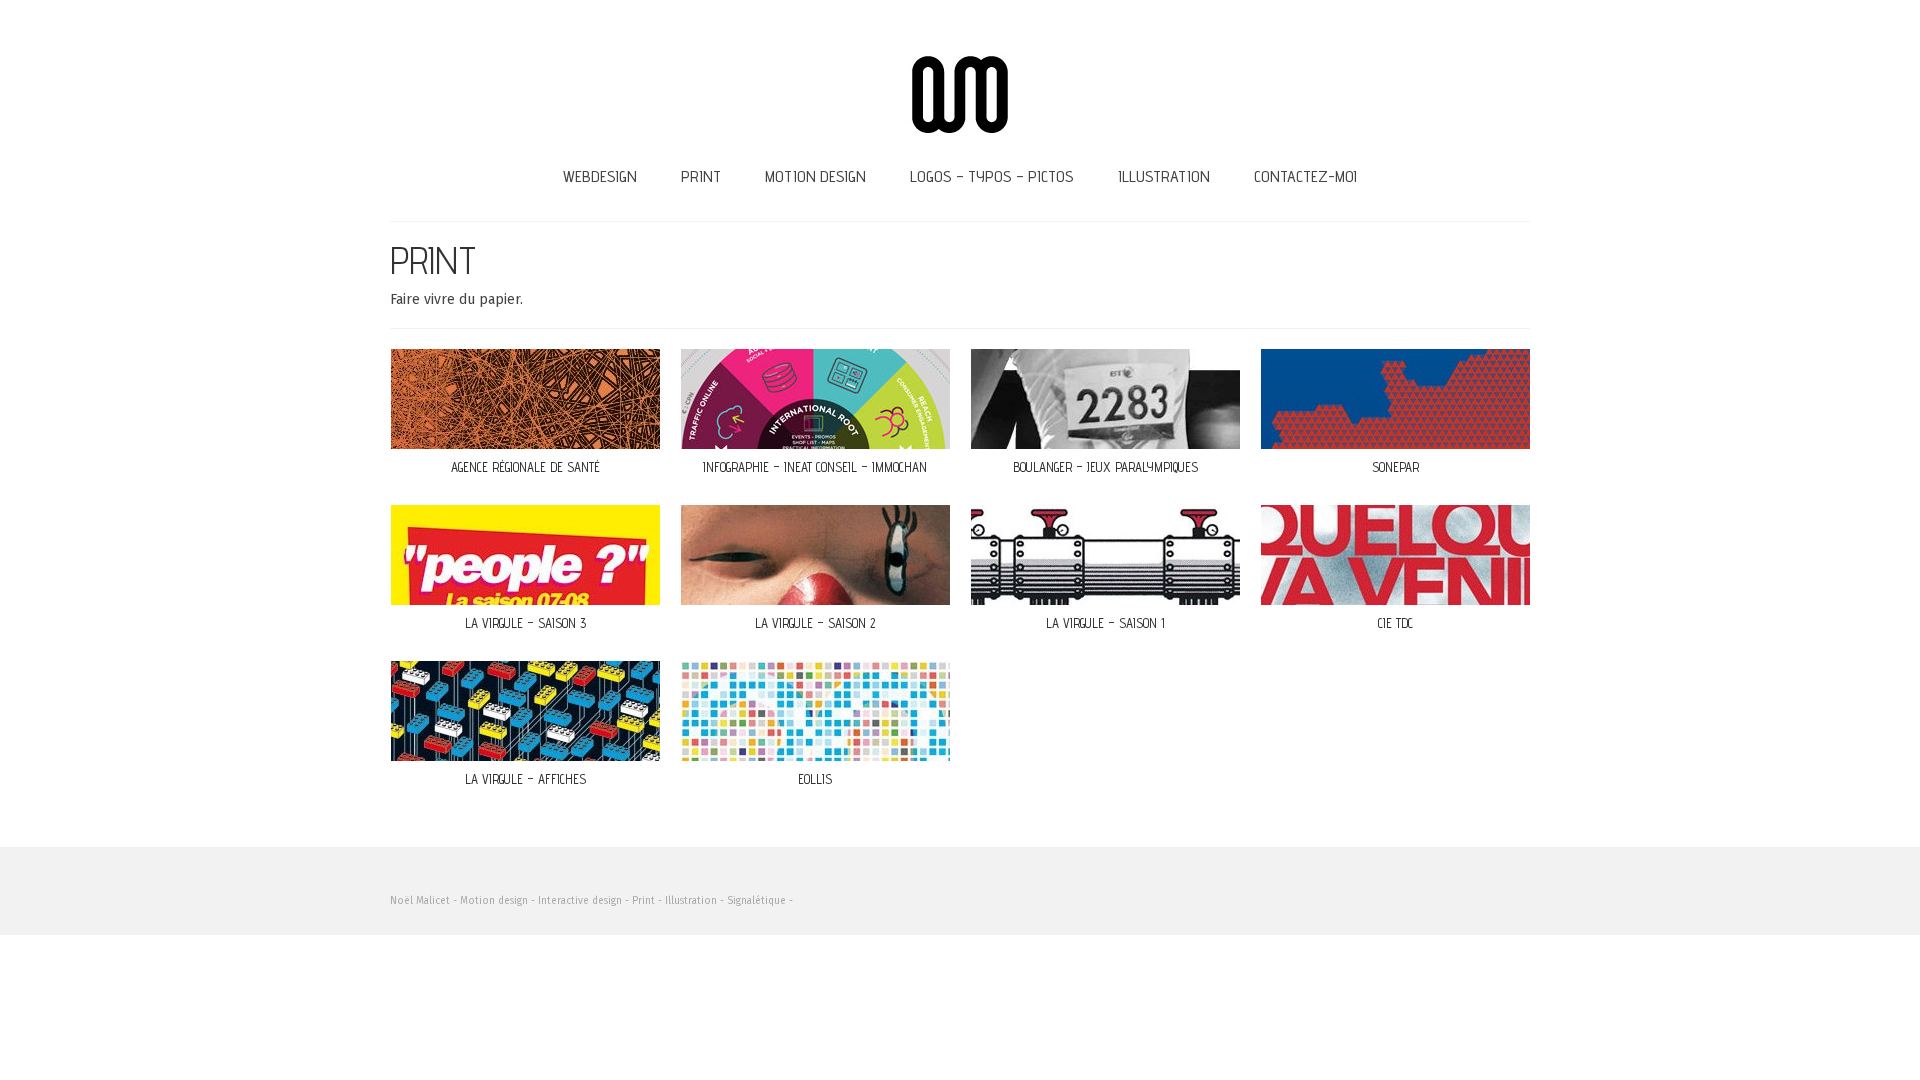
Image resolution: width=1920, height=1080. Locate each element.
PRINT (701, 176)
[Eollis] (815, 711)
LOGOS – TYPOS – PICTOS (992, 176)
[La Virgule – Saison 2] (815, 555)
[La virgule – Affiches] (525, 711)
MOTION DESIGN (815, 176)
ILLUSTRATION (1164, 176)
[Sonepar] (1395, 399)
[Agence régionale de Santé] (525, 399)
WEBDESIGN (600, 176)
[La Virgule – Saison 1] (1105, 555)
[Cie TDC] (1395, 555)
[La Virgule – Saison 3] (525, 555)
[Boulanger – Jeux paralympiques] (1105, 399)
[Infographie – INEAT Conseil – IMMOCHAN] (815, 399)
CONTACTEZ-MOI (1305, 176)
